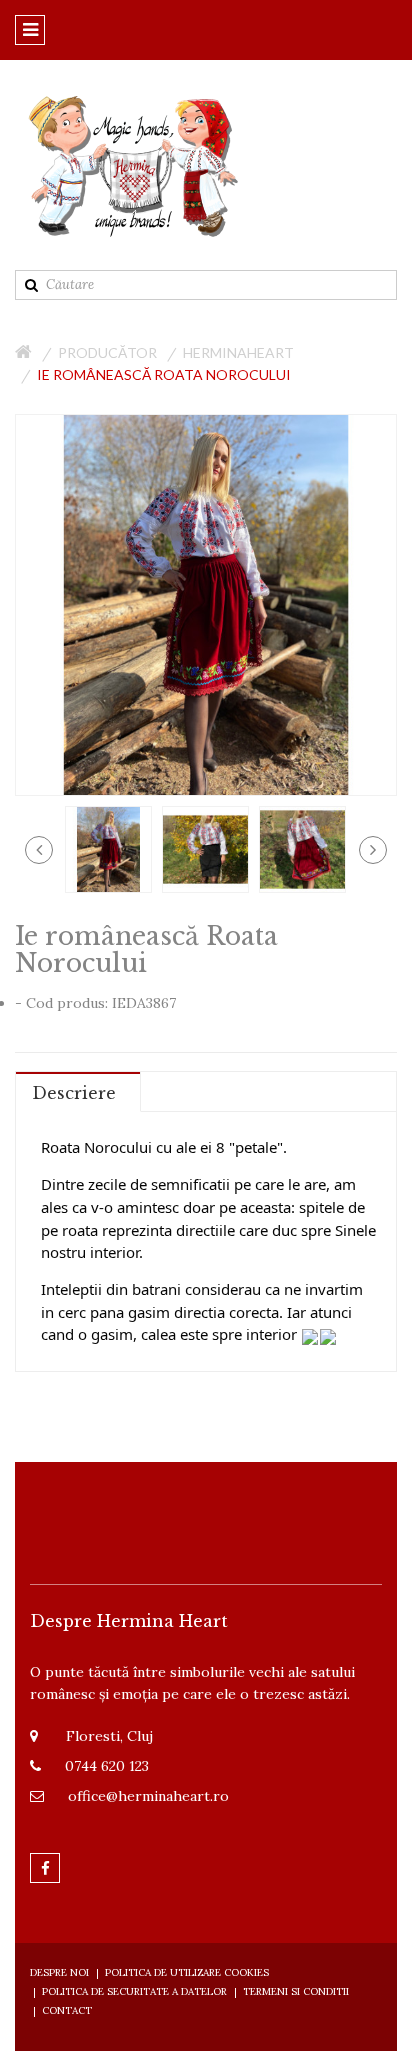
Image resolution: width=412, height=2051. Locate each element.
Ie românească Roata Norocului (164, 374)
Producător (107, 352)
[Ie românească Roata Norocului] (108, 848)
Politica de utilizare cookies (187, 1972)
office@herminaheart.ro (148, 1796)
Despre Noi (59, 1972)
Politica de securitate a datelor (134, 1991)
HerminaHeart (238, 352)
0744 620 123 (107, 1766)
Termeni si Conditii (296, 1991)
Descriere (74, 1093)
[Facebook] (45, 1868)
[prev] (39, 850)
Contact (67, 2010)
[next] (373, 850)
